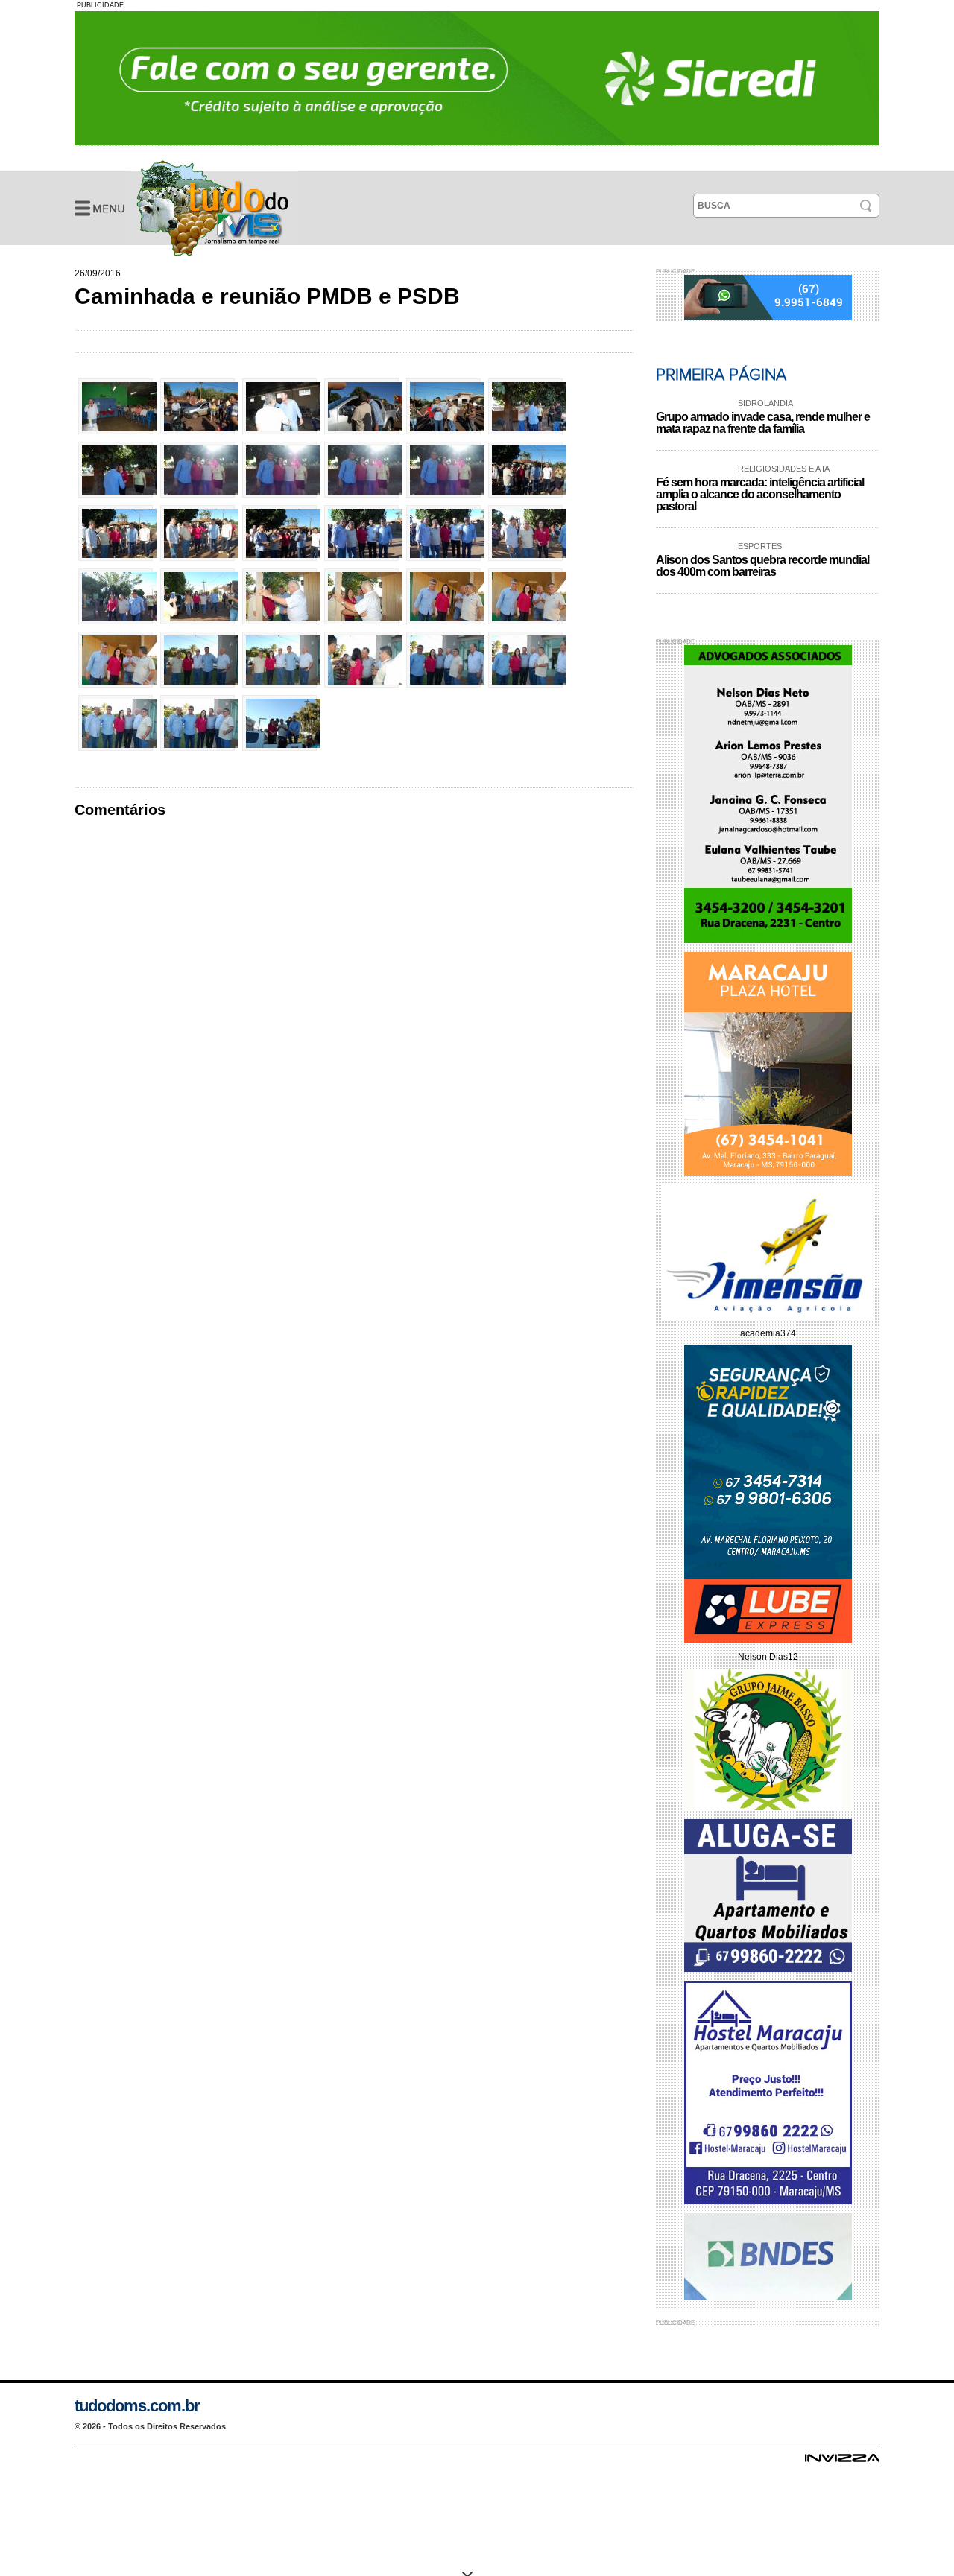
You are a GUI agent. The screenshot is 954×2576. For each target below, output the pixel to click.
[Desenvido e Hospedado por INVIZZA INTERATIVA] (842, 2462)
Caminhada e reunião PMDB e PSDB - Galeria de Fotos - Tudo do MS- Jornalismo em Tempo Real (212, 208)
